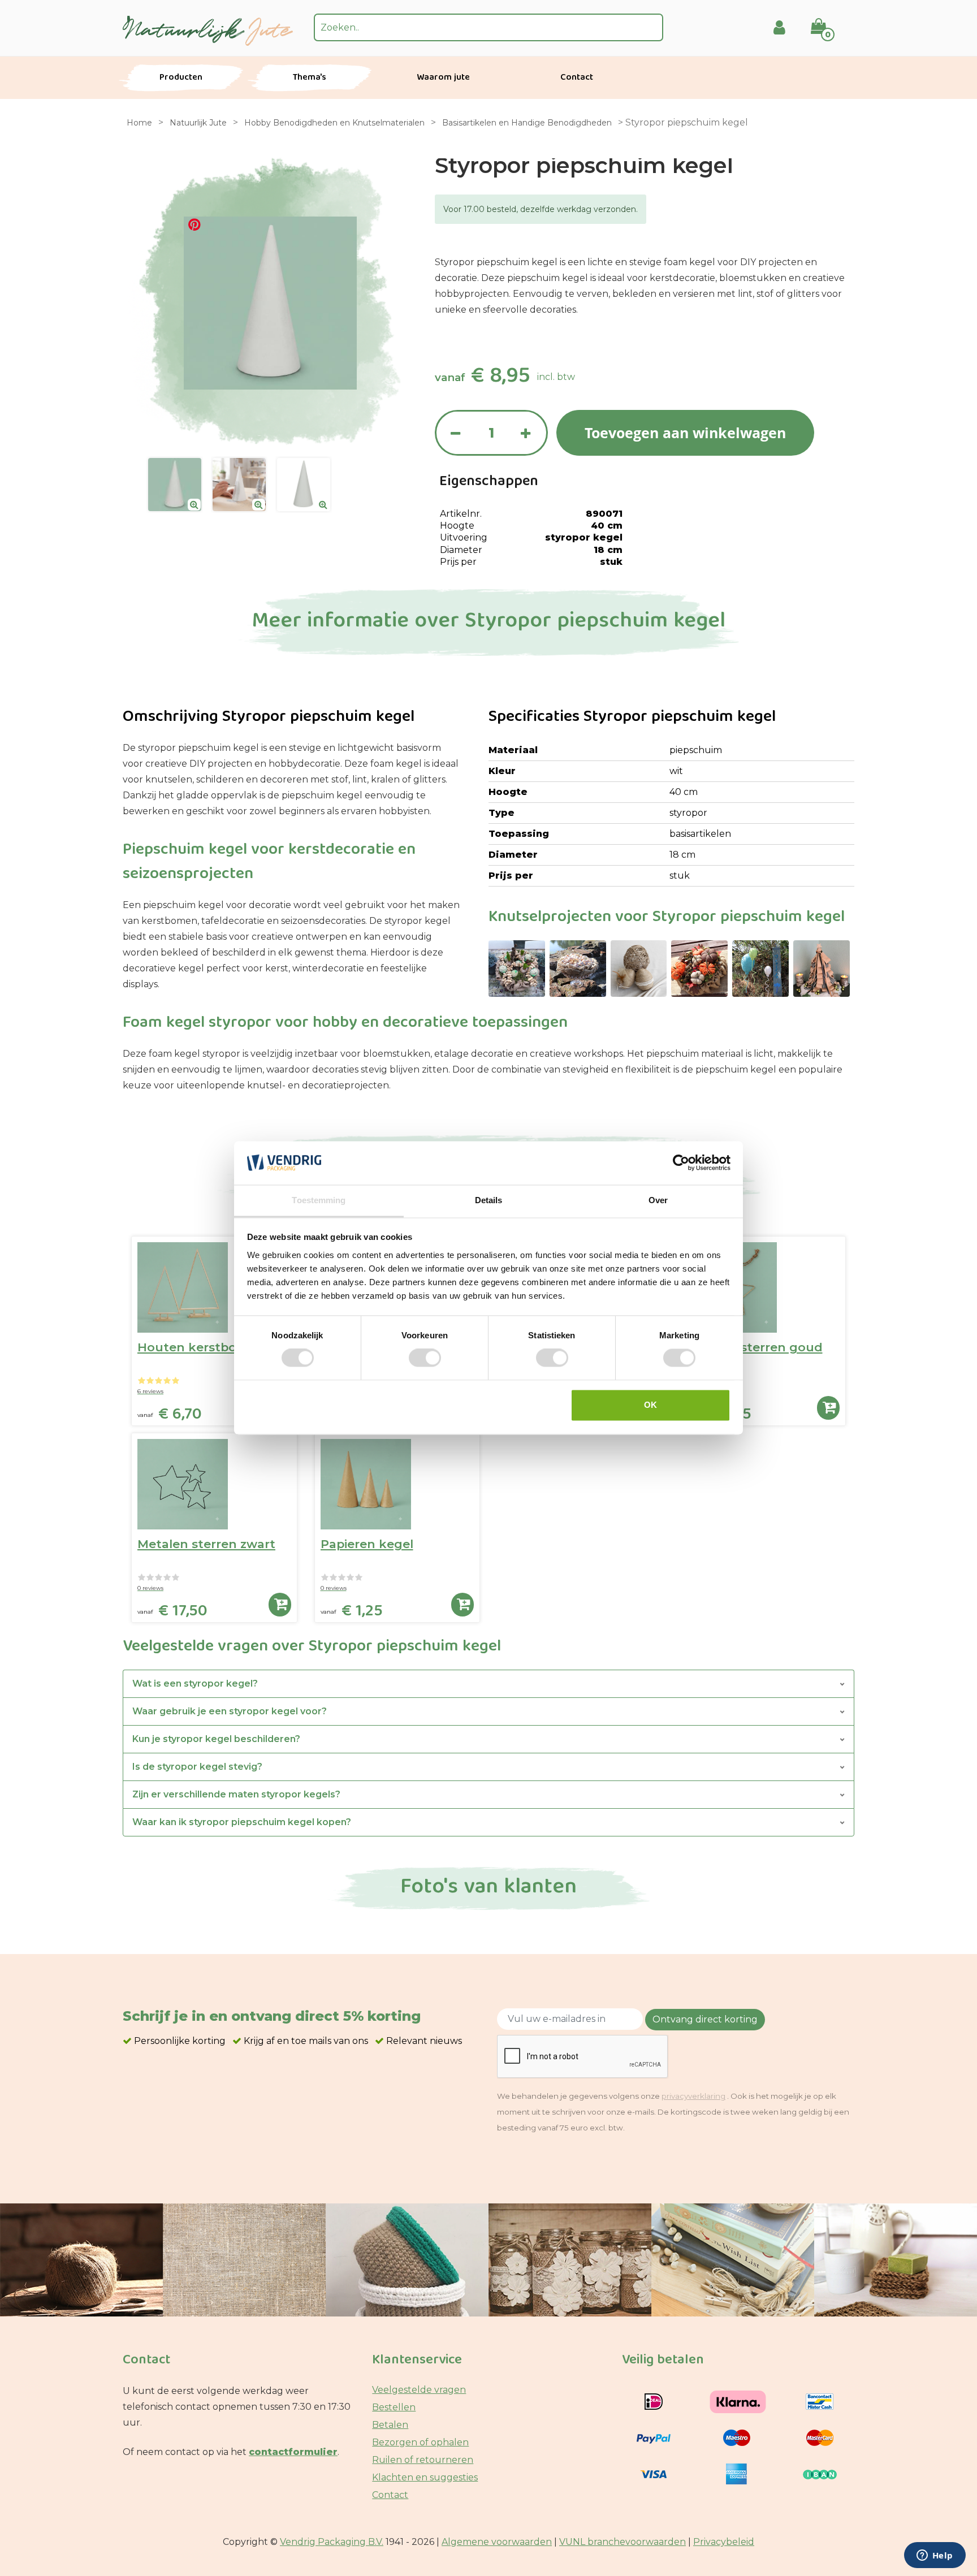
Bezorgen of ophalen (420, 2442)
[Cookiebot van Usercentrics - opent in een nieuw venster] (681, 1163)
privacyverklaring (693, 2096)
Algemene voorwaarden (497, 2542)
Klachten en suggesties (425, 2477)
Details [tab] (489, 1200)
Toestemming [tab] (319, 1200)
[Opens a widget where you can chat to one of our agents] (935, 2556)
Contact (577, 78)
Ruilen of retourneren (423, 2460)
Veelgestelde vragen (419, 2390)
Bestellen (394, 2407)
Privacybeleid (724, 2542)
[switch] (425, 1358)
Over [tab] (658, 1200)
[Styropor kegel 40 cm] (175, 485)
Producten (181, 78)
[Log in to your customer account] (779, 27)
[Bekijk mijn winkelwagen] (826, 19)
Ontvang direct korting (705, 2019)
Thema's (310, 78)
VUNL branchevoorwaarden (622, 2542)
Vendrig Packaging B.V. (332, 2542)
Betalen (390, 2425)
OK (650, 1405)
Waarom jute (443, 78)
